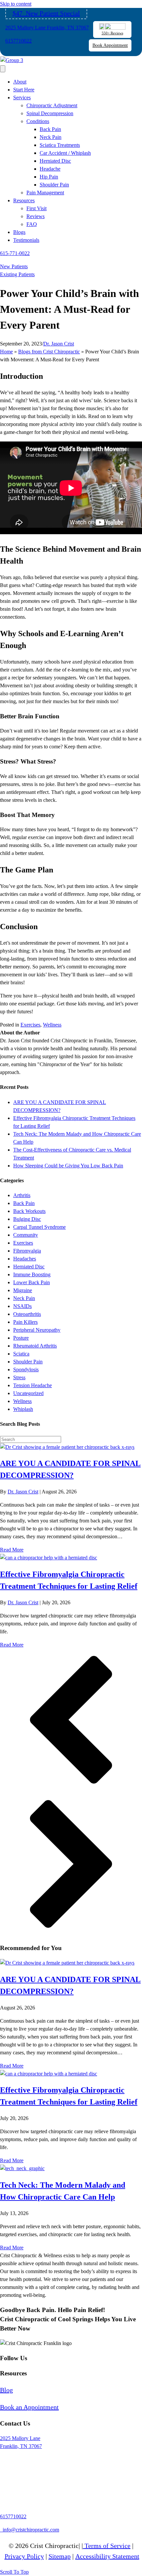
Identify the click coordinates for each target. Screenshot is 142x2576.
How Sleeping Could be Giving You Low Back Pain (68, 1166)
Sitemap (60, 2556)
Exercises (30, 1025)
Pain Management (45, 193)
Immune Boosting (32, 1274)
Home (6, 352)
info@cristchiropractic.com (30, 2530)
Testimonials (26, 240)
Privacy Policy (24, 2556)
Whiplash (23, 1409)
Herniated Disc (55, 161)
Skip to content (16, 4)
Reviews (35, 216)
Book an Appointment (29, 2407)
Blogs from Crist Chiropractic (49, 352)
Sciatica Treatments (60, 145)
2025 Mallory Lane (20, 2438)
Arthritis (22, 1195)
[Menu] (3, 69)
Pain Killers (25, 1322)
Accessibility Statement (107, 2556)
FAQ (32, 224)
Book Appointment (110, 45)
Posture (21, 1338)
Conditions (38, 121)
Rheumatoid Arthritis (35, 1346)
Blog (6, 2390)
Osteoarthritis (27, 1314)
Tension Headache (33, 1385)
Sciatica (21, 1354)
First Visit (36, 208)
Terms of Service (107, 2546)
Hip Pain (49, 177)
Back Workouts (29, 1211)
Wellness (52, 1025)
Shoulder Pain (54, 185)
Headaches (25, 1259)
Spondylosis (26, 1370)
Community (26, 1235)
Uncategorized (28, 1393)
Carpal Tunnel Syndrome (39, 1227)
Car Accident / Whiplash (65, 153)
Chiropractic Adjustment (52, 105)
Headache (50, 169)
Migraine (23, 1290)
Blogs (19, 232)
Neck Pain (51, 137)
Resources (24, 200)
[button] (71, 1721)
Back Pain (50, 129)
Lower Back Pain (32, 1282)
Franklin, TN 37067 (21, 2446)
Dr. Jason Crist (59, 344)
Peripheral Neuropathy (37, 1330)
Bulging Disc (27, 1219)
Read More (12, 1550)
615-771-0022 (15, 253)
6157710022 (18, 41)
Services (22, 98)
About (20, 82)
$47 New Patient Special (46, 13)
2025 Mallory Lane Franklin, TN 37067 (47, 28)
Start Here (24, 90)
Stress (19, 1377)
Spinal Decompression (50, 113)
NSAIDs (22, 1306)
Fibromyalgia (27, 1251)
